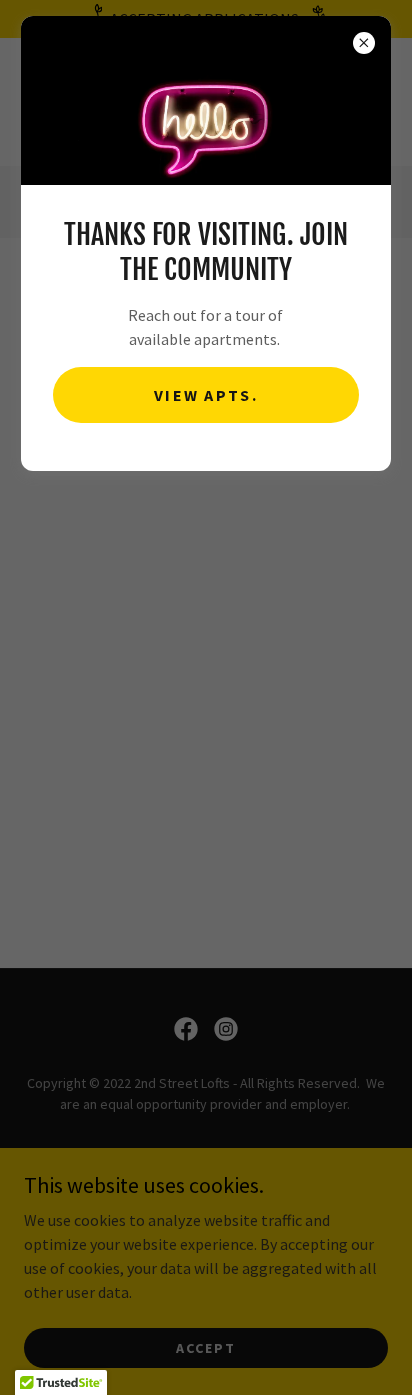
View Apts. (206, 395)
